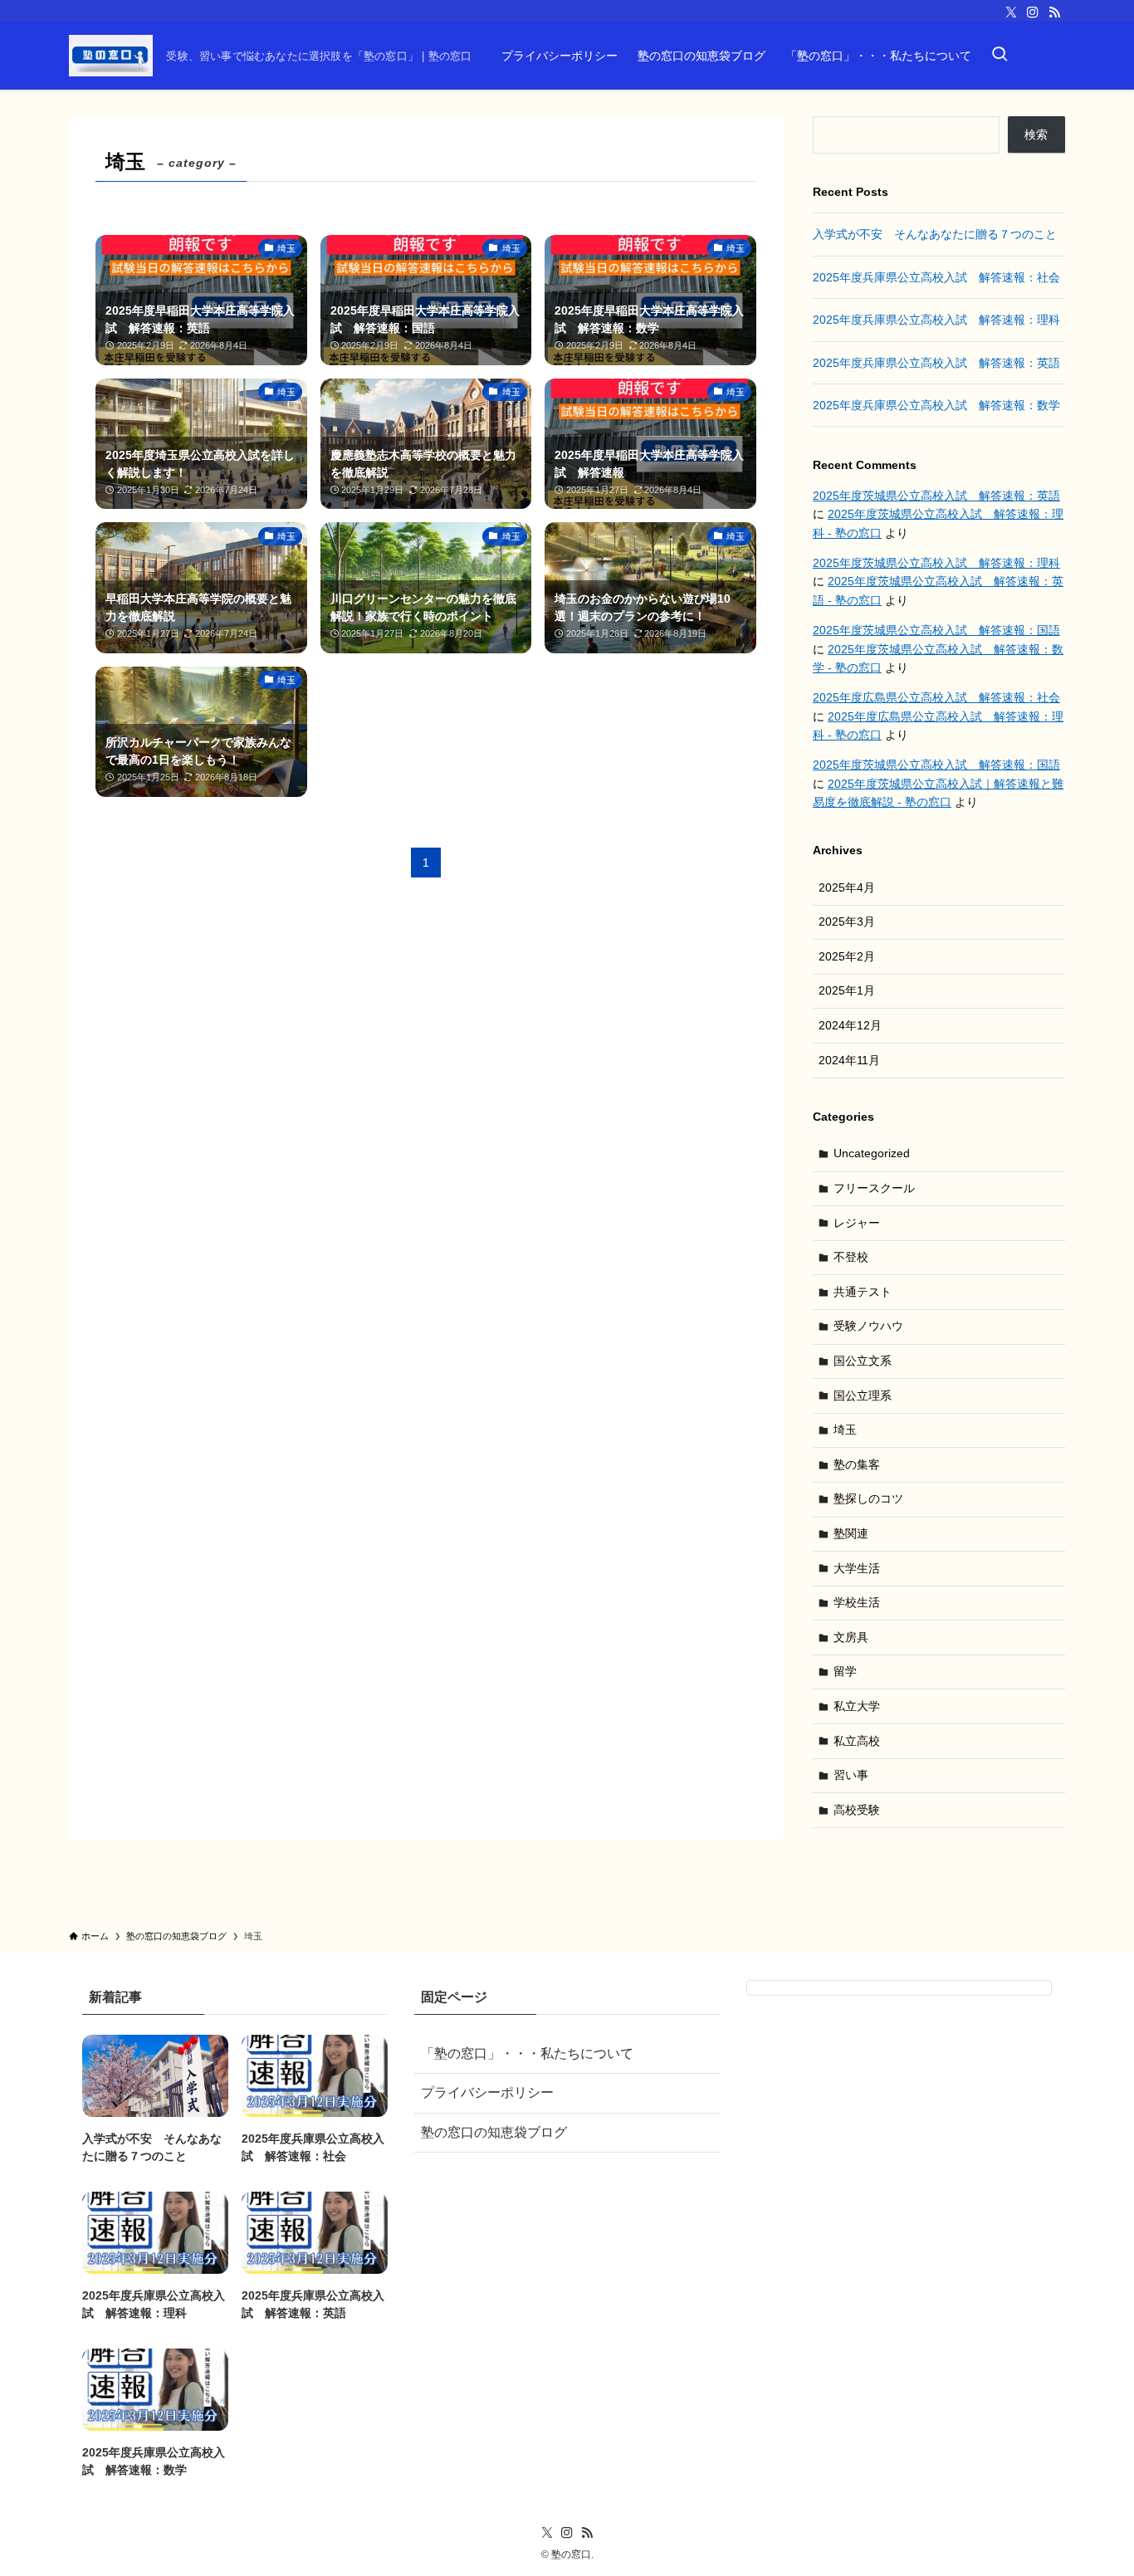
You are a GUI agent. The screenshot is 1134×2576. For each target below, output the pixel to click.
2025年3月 (847, 921)
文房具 (851, 1637)
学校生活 (857, 1602)
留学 (845, 1671)
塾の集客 (857, 1464)
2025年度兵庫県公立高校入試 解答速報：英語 (936, 363)
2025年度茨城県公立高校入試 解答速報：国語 (936, 630)
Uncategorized (872, 1153)
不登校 (851, 1257)
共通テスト (863, 1292)
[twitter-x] (1011, 12)
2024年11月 (849, 1060)
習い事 (851, 1775)
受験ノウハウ (868, 1326)
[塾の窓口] (111, 56)
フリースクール (874, 1188)
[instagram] (1033, 12)
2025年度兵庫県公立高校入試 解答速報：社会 (936, 277)
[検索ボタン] (1000, 56)
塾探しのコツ (868, 1498)
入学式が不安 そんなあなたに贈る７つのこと (935, 234)
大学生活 (857, 1568)
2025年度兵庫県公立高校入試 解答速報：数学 (936, 405)
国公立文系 (863, 1361)
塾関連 (851, 1533)
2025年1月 (847, 990)
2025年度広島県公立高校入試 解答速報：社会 (936, 697)
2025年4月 (847, 887)
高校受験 (857, 1810)
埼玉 (845, 1430)
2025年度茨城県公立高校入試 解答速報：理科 (936, 563)
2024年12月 (850, 1025)
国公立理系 (863, 1396)
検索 (1036, 134)
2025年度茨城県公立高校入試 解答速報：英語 (936, 496)
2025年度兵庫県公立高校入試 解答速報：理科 (936, 320)
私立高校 (857, 1741)
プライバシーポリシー (487, 2092)
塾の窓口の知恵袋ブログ (494, 2132)
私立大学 (857, 1706)
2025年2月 (847, 956)
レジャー (857, 1223)
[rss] (1054, 12)
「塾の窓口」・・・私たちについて (527, 2053)
